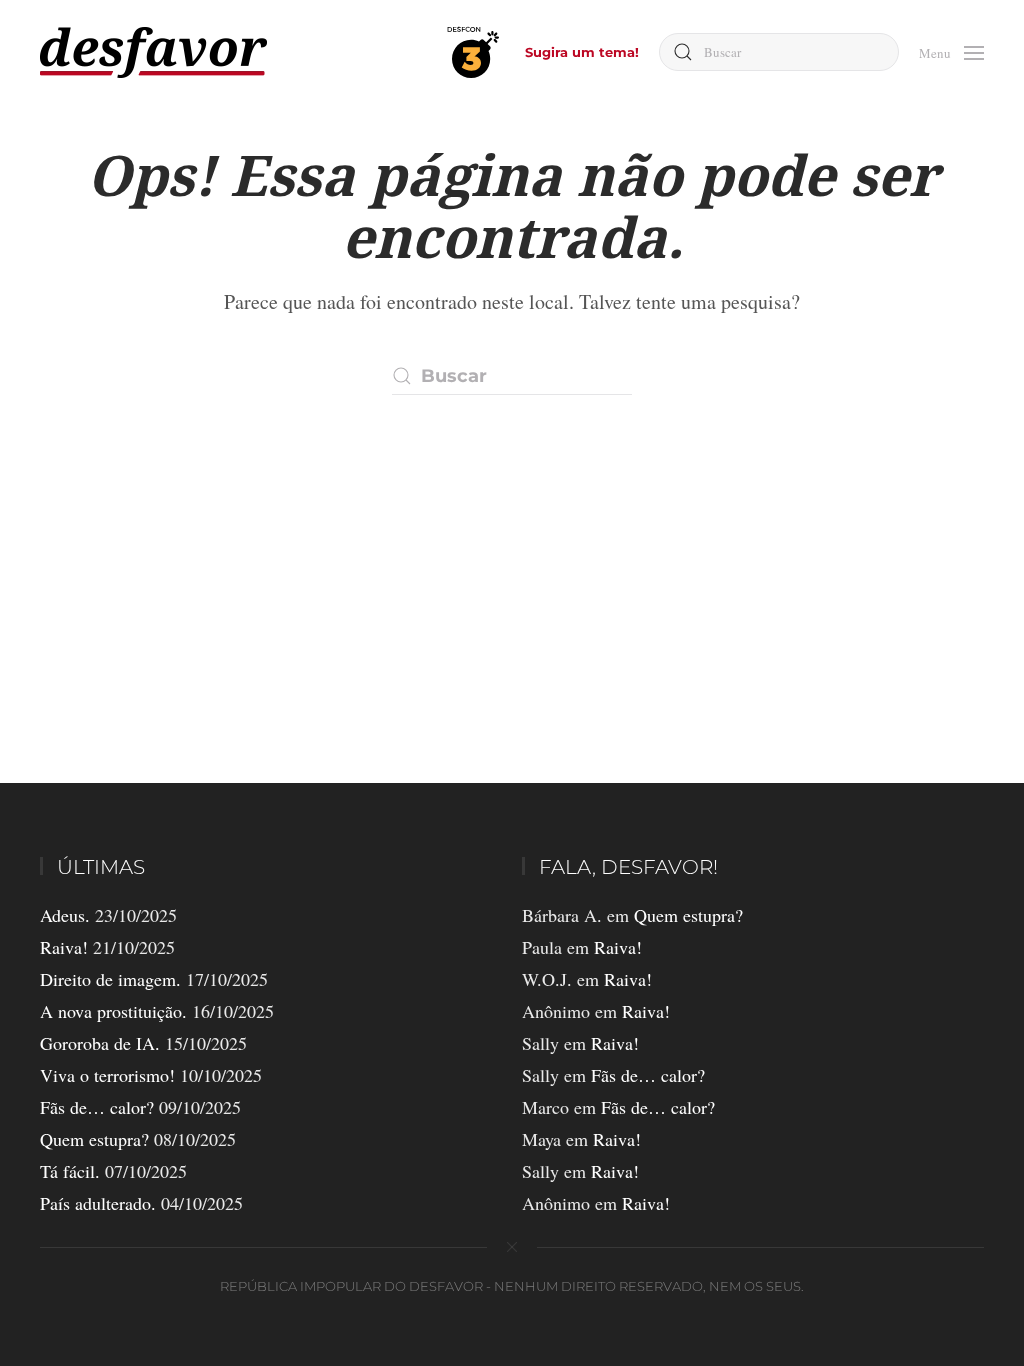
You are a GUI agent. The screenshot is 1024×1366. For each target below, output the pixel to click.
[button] (951, 51)
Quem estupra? (94, 1139)
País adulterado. (98, 1203)
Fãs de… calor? (97, 1107)
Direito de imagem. (110, 979)
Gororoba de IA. (100, 1043)
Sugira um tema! (582, 52)
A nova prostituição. (113, 1011)
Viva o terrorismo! (107, 1075)
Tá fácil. (70, 1171)
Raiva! (64, 947)
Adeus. (65, 915)
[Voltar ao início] (153, 52)
